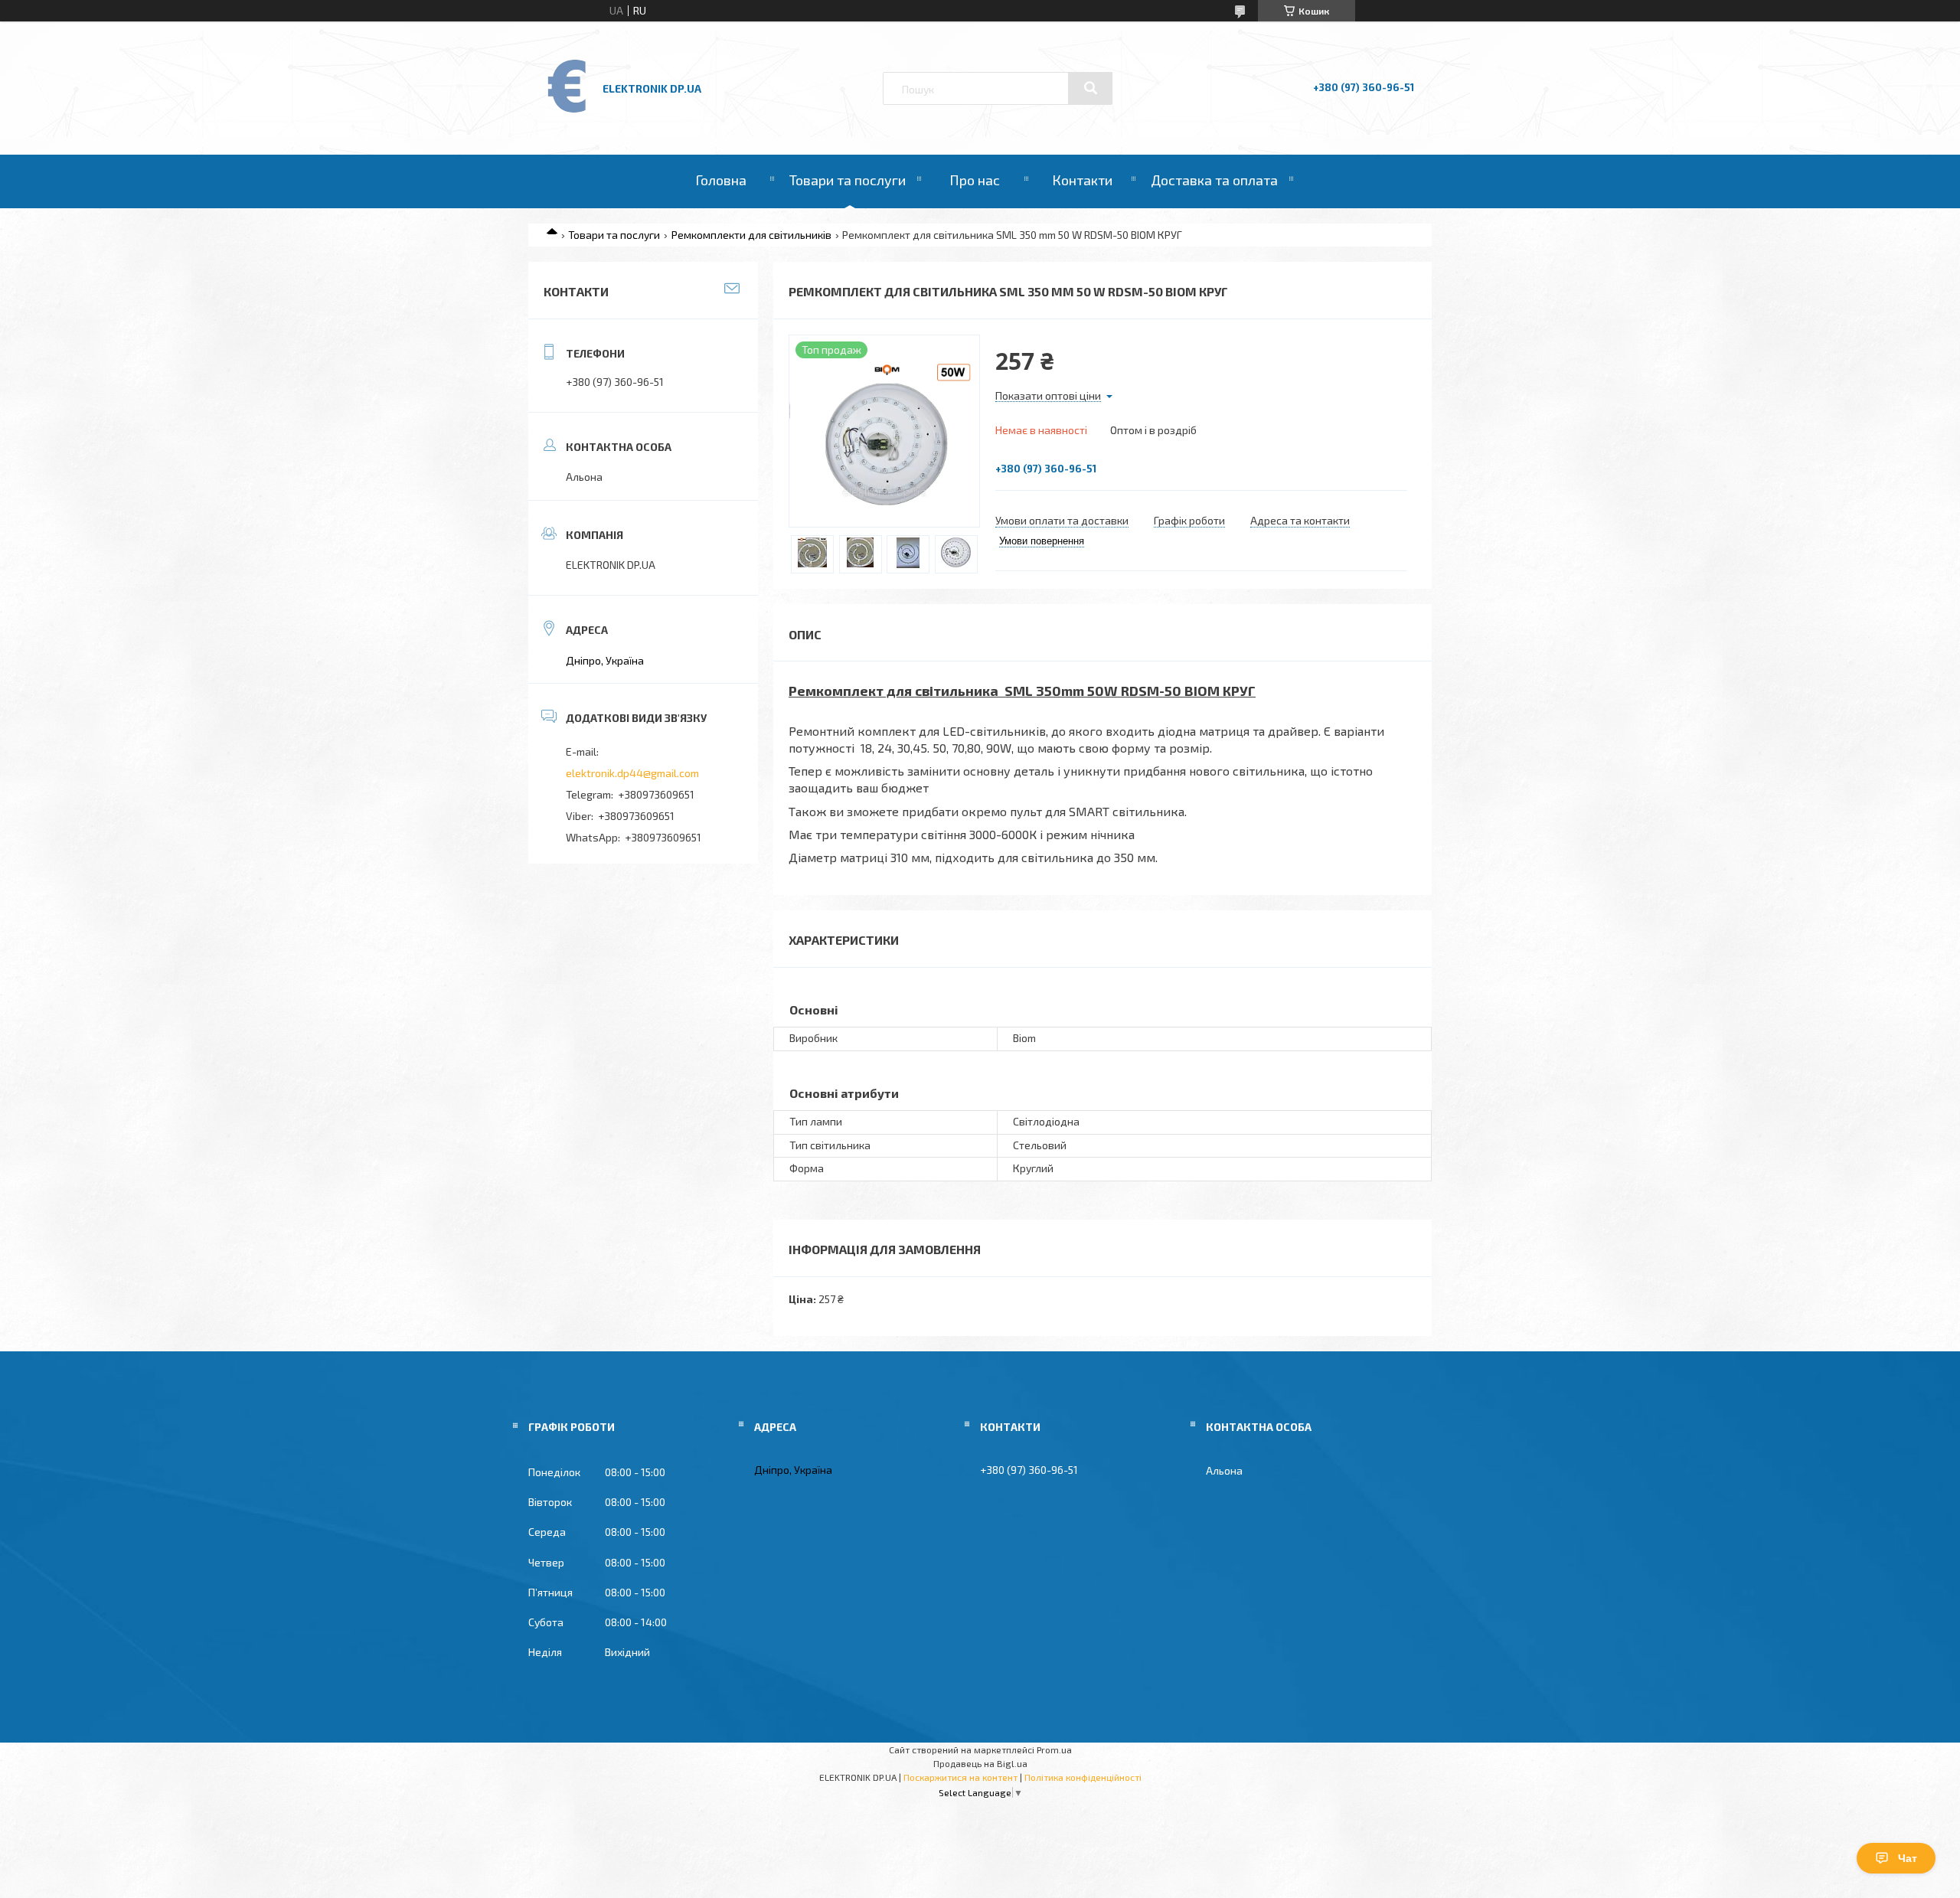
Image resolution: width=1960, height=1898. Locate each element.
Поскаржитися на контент (960, 1777)
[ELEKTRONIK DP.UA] (567, 111)
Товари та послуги (848, 180)
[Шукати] (1090, 88)
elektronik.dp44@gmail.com (632, 773)
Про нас (975, 180)
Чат (1908, 1858)
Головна (721, 180)
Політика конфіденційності (1083, 1777)
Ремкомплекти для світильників (751, 235)
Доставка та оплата (1214, 180)
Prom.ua (1054, 1749)
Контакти (1082, 180)
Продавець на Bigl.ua (980, 1763)
